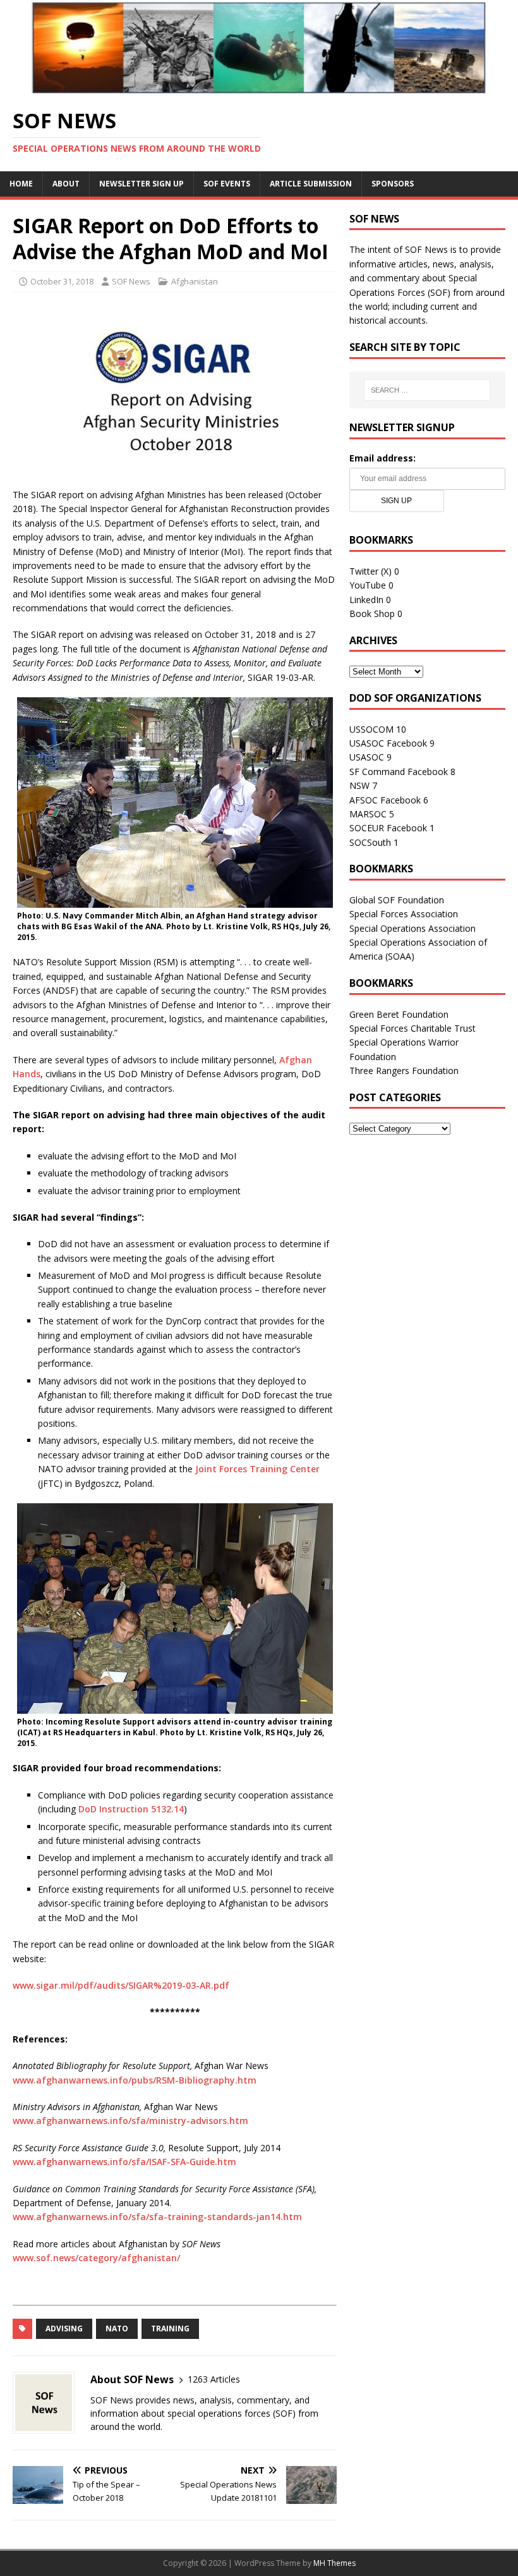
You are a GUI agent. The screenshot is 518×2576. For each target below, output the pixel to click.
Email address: (382, 458)
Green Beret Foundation (399, 1014)
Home (21, 184)
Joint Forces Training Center (257, 1469)
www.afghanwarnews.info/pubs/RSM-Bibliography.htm (135, 2080)
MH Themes (334, 2563)
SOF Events (227, 184)
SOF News (131, 281)
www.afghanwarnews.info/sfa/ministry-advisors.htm (130, 2121)
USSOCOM (371, 729)
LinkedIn (366, 600)
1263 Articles (214, 2379)
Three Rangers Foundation (404, 1071)
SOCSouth (370, 842)
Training (170, 2329)
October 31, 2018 (62, 281)
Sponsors (393, 184)
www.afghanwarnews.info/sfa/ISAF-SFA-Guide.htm (124, 2162)
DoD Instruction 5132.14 (131, 1809)
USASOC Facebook (388, 743)
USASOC (367, 757)
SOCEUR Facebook (388, 828)
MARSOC (368, 814)
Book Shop (372, 613)
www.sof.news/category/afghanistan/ (96, 2258)
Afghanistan (195, 281)
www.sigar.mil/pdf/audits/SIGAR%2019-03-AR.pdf (121, 1985)
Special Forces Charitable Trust (413, 1028)
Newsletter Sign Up (142, 184)
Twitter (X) (370, 571)
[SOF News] (259, 88)
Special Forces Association (404, 914)
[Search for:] (427, 390)
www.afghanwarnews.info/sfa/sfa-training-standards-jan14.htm (157, 2217)
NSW (359, 785)
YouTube (368, 585)
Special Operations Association (413, 928)
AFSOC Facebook (385, 800)
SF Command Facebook (399, 772)
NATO (117, 2329)
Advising (64, 2329)
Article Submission (311, 184)
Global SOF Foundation (397, 900)
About (66, 184)
